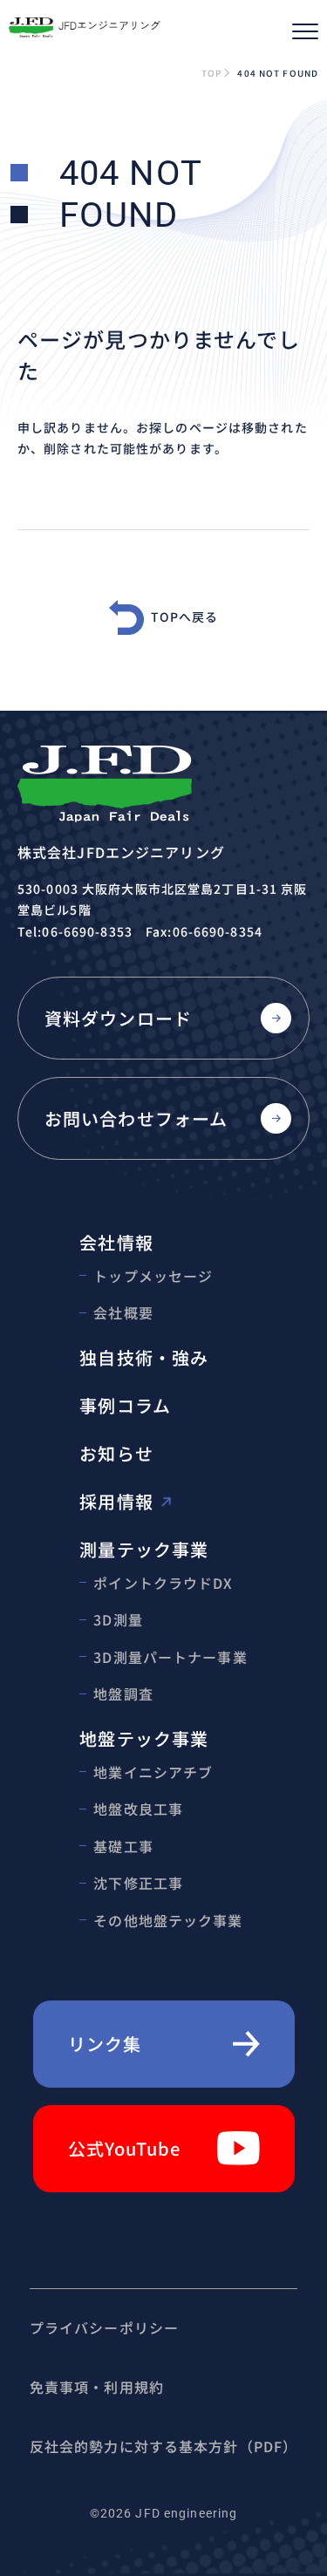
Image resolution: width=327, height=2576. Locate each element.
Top (211, 73)
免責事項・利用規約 (97, 2387)
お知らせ (116, 1453)
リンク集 (105, 2044)
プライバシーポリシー (104, 2327)
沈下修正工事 (138, 1883)
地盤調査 (123, 1693)
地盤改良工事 (138, 1809)
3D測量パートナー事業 (170, 1657)
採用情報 (116, 1501)
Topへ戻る (185, 617)
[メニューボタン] (305, 31)
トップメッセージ (153, 1276)
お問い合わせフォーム (136, 1118)
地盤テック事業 (144, 1738)
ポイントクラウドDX (163, 1583)
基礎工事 (123, 1846)
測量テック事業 (144, 1549)
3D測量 (118, 1619)
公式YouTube (125, 2148)
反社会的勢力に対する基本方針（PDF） (163, 2446)
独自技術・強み (144, 1357)
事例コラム (125, 1405)
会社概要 (123, 1312)
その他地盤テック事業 (168, 1920)
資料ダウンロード (118, 1018)
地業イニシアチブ (153, 1772)
